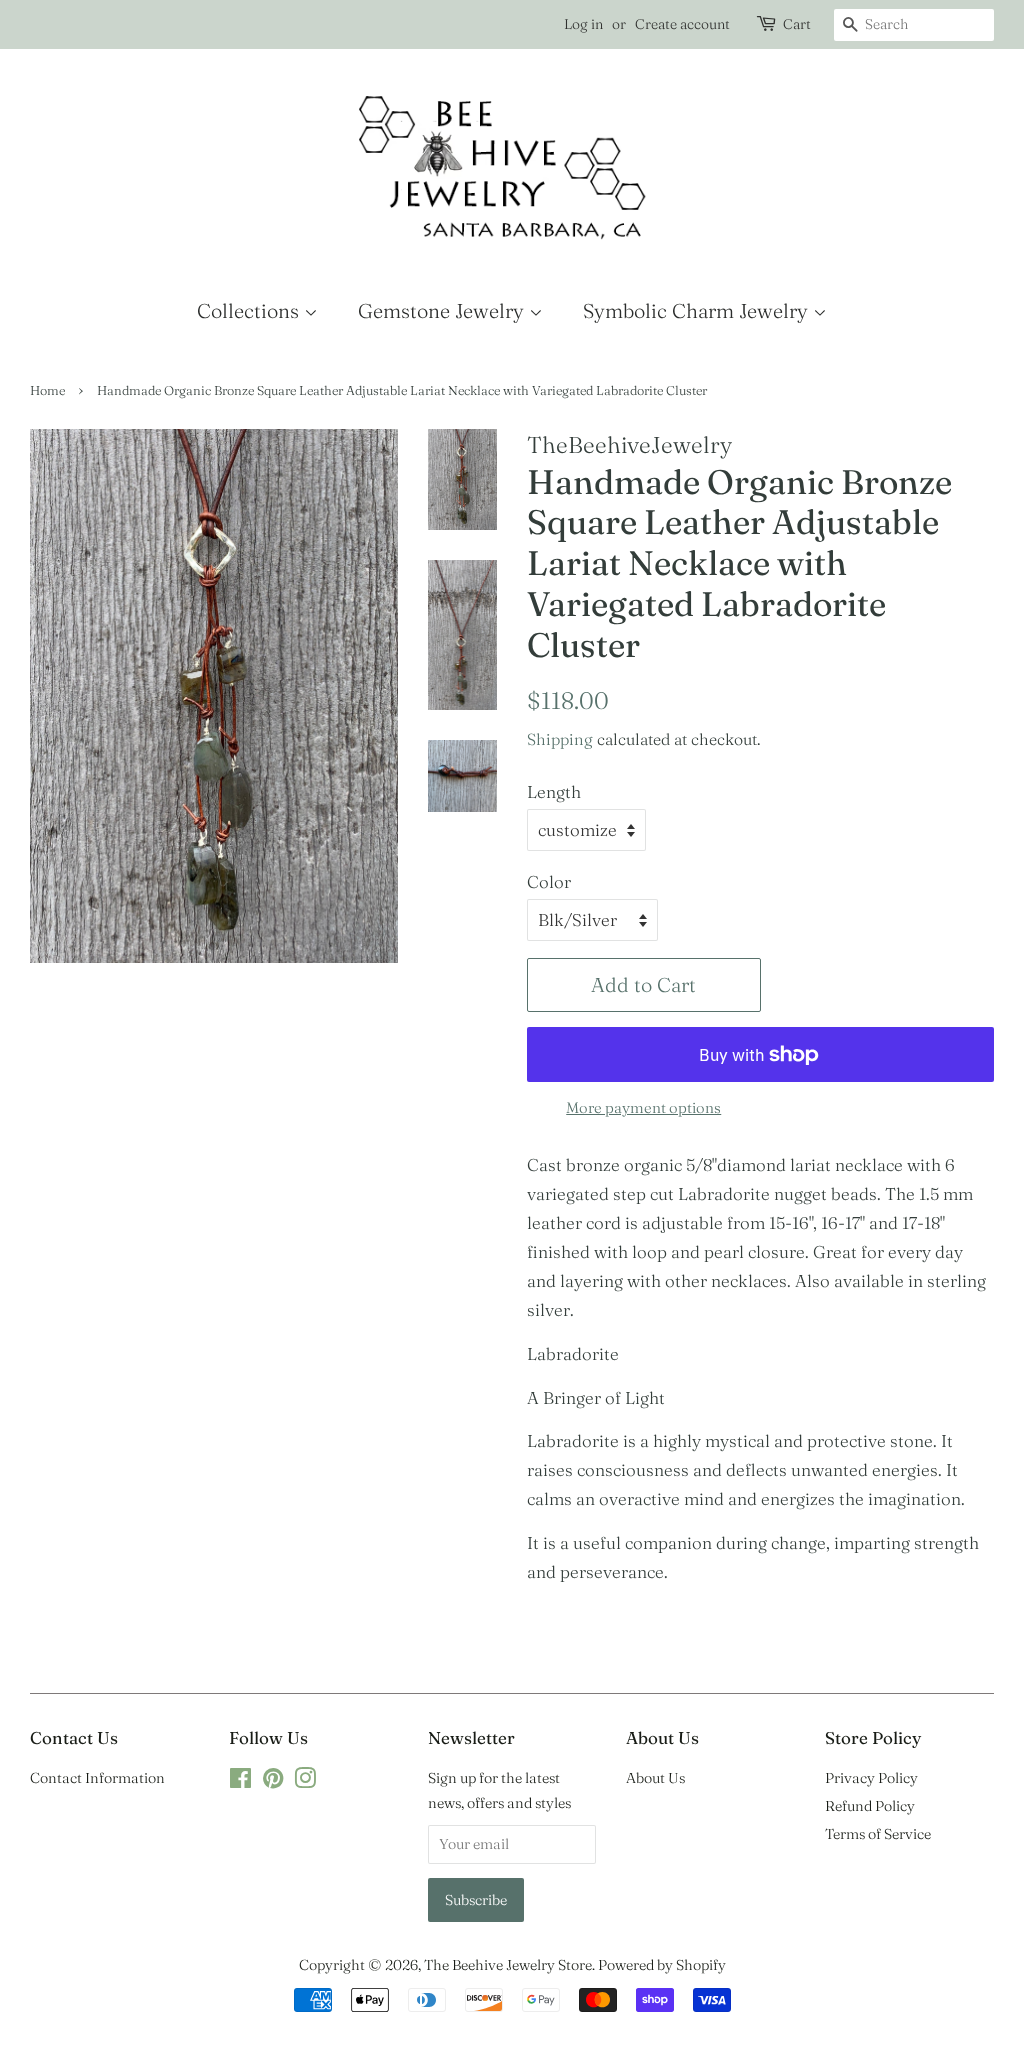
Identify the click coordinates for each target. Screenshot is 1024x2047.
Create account (682, 24)
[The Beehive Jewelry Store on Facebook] (240, 1782)
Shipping (560, 739)
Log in (583, 24)
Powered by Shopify (662, 1965)
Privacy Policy (871, 1778)
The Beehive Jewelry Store (508, 1965)
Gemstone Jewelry (443, 310)
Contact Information (97, 1778)
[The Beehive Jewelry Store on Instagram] (305, 1782)
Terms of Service (878, 1834)
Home (47, 390)
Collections (250, 310)
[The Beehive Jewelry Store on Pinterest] (273, 1782)
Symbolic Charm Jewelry (698, 310)
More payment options (643, 1107)
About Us (655, 1778)
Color (549, 881)
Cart (797, 24)
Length (554, 791)
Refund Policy (870, 1806)
